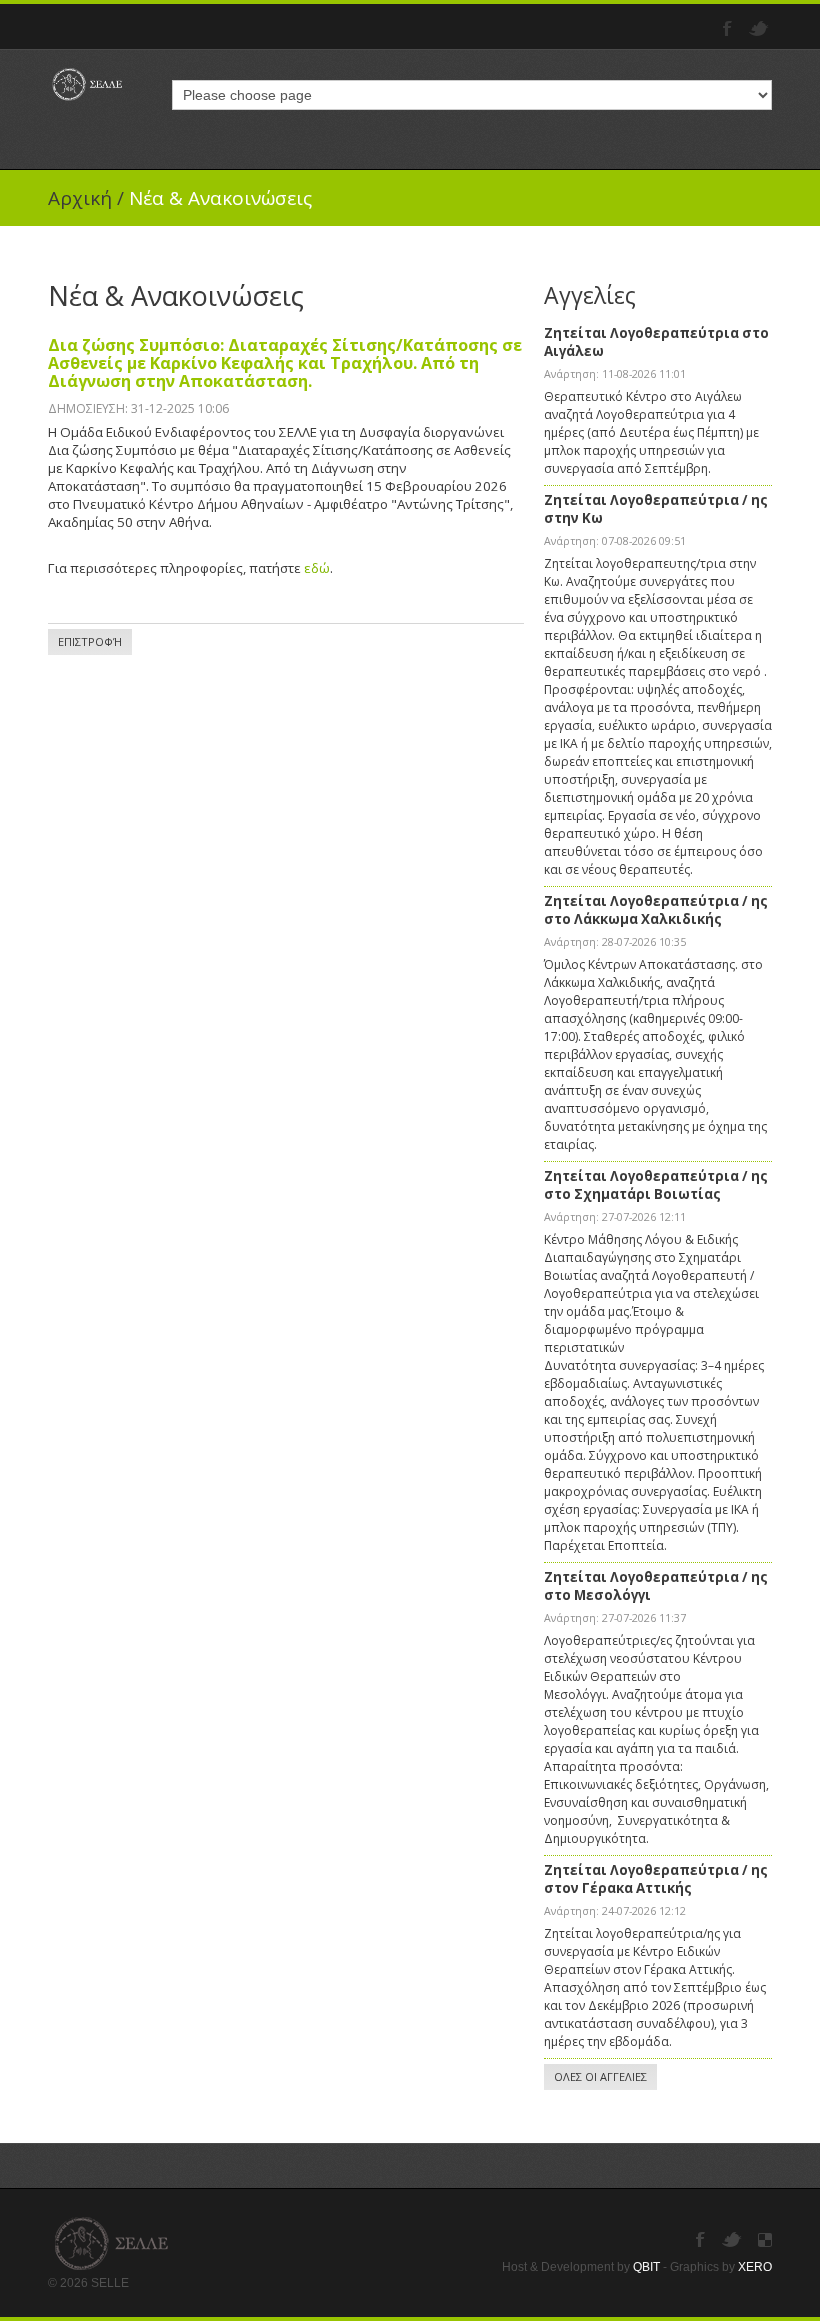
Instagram (765, 2240)
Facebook (729, 29)
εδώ (317, 568)
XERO (755, 2267)
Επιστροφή (90, 641)
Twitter (760, 29)
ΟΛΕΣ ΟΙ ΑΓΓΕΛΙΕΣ (600, 2076)
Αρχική (80, 198)
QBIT (646, 2267)
